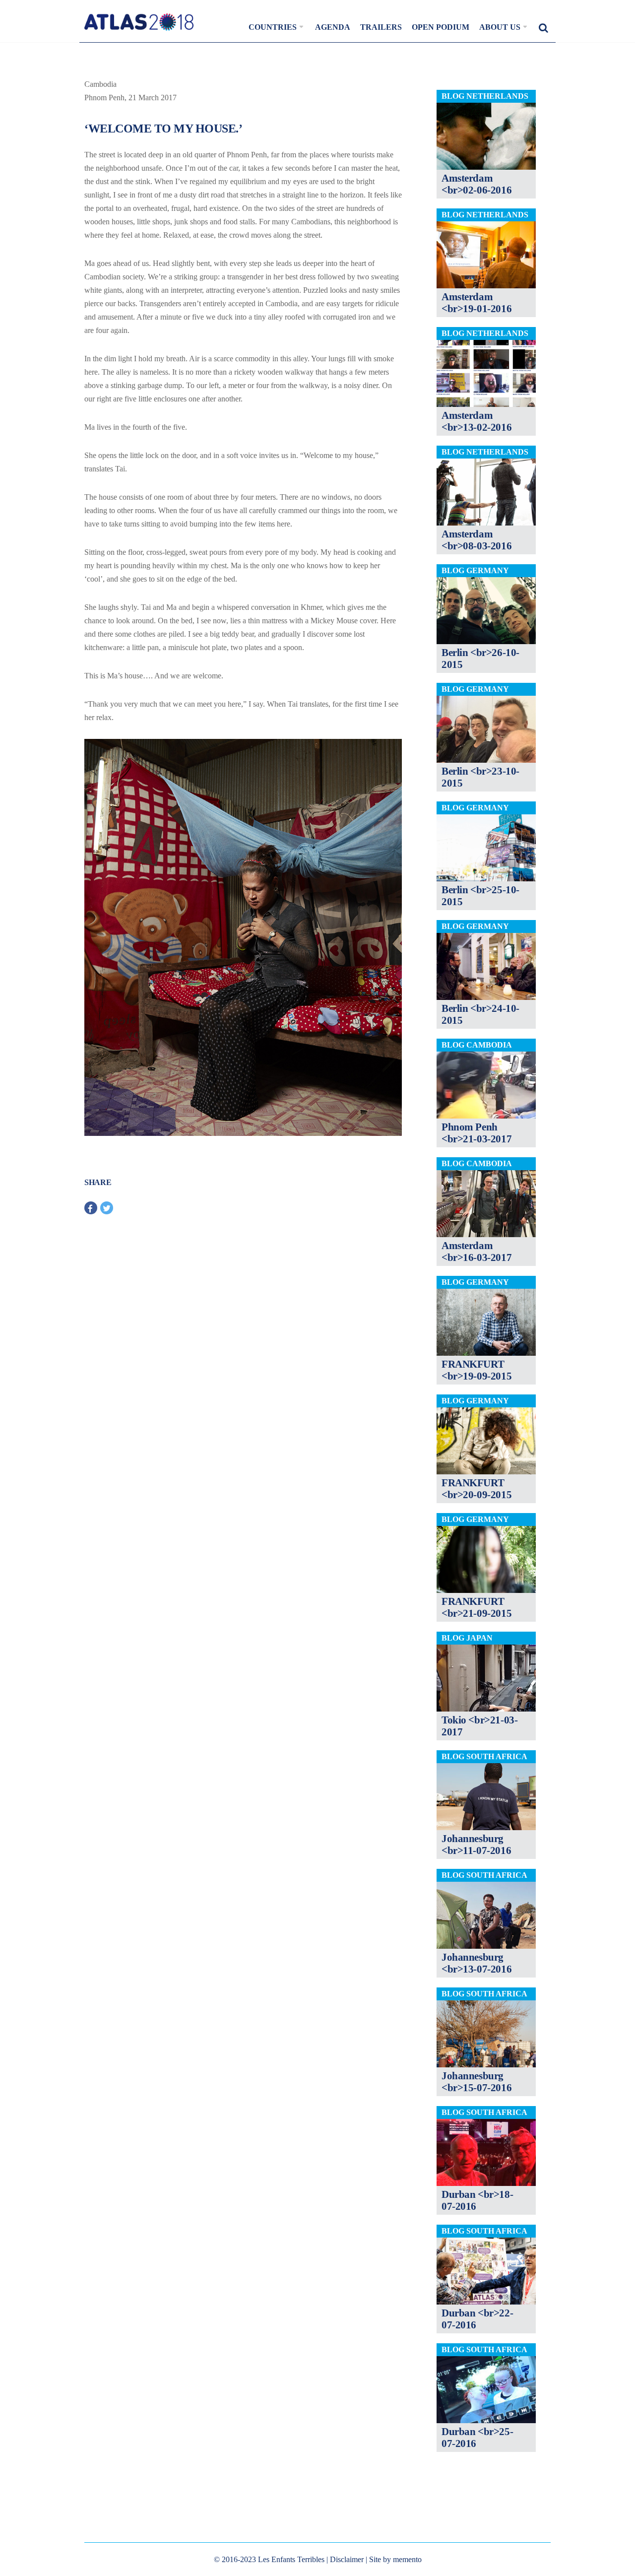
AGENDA (333, 27)
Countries (273, 27)
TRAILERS (381, 27)
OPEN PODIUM (441, 27)
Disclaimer (347, 2559)
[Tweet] (107, 1208)
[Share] (91, 1208)
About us (500, 27)
